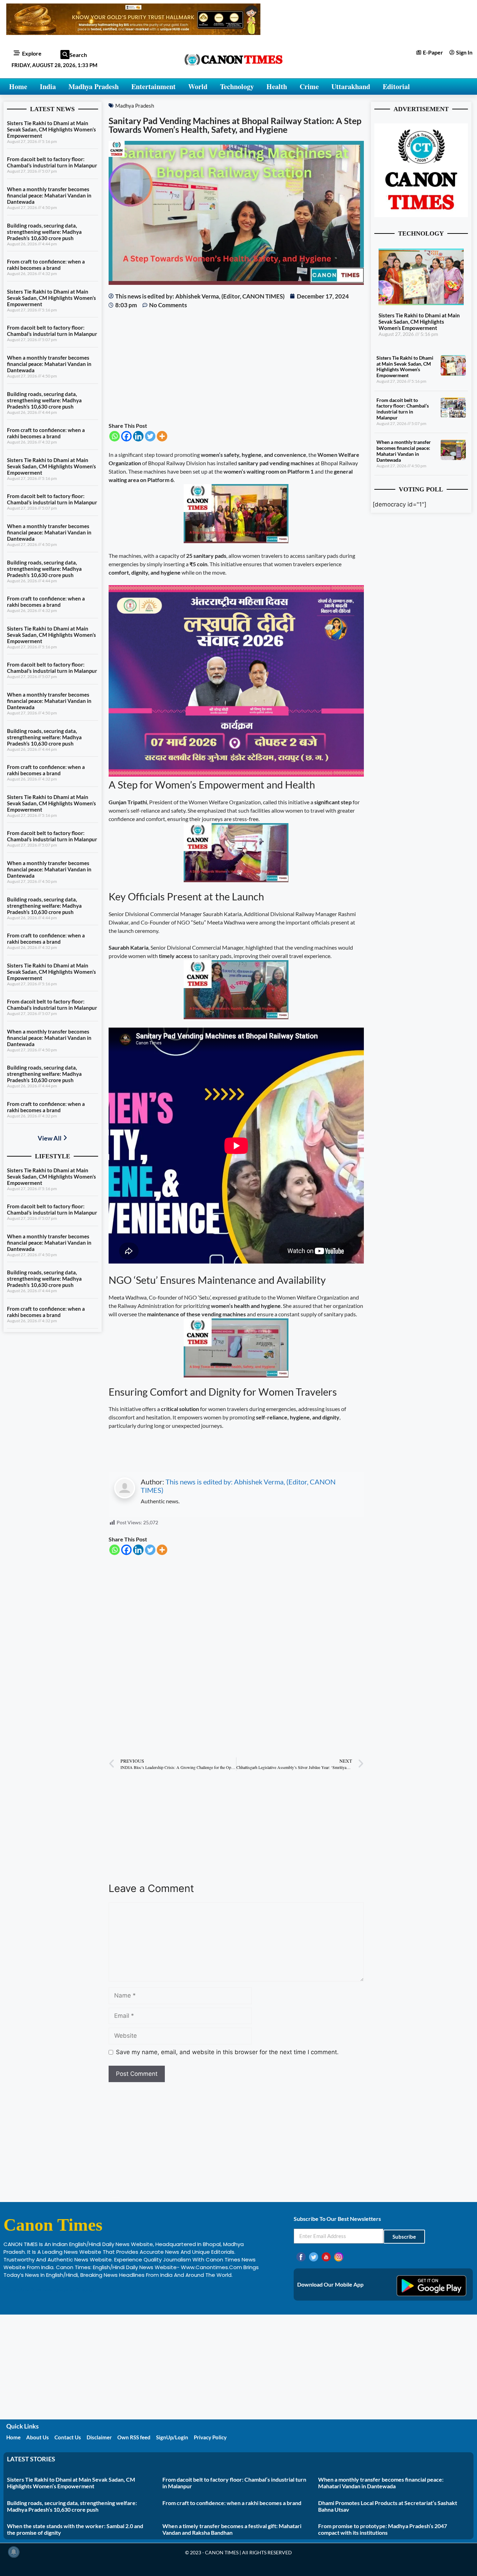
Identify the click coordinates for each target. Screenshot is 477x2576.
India (48, 87)
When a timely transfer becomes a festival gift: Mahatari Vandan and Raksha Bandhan (232, 2529)
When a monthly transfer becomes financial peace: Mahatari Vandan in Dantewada (49, 195)
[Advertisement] (236, 366)
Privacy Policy (210, 2437)
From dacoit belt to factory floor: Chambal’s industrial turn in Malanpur (52, 162)
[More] (162, 436)
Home (18, 87)
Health (277, 87)
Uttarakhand (351, 87)
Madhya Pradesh (94, 87)
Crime (309, 87)
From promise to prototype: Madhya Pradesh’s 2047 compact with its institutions (383, 2529)
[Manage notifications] (14, 2552)
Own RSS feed (134, 2437)
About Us (38, 2437)
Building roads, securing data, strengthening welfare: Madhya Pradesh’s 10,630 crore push (44, 232)
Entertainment (153, 87)
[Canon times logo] (421, 215)
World (198, 87)
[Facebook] (126, 436)
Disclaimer (99, 2437)
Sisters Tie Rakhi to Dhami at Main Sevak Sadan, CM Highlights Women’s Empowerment (52, 129)
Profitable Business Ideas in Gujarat (49, 2290)
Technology (237, 87)
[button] (65, 55)
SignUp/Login (172, 2437)
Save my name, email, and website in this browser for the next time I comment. (227, 2052)
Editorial (396, 87)
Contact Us (68, 2437)
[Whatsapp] (115, 436)
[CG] (236, 774)
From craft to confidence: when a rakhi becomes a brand (46, 265)
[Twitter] (150, 436)
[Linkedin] (138, 436)
